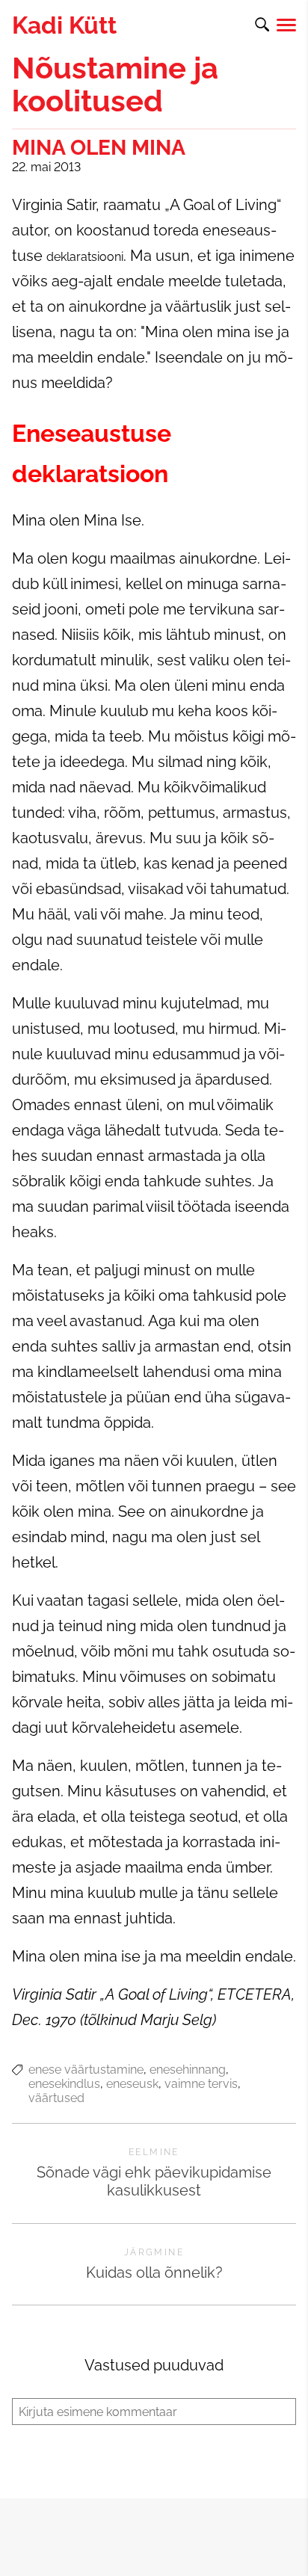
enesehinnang (188, 2070)
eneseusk (132, 2084)
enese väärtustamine (86, 2070)
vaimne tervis (201, 2084)
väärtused (56, 2098)
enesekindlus (64, 2084)
